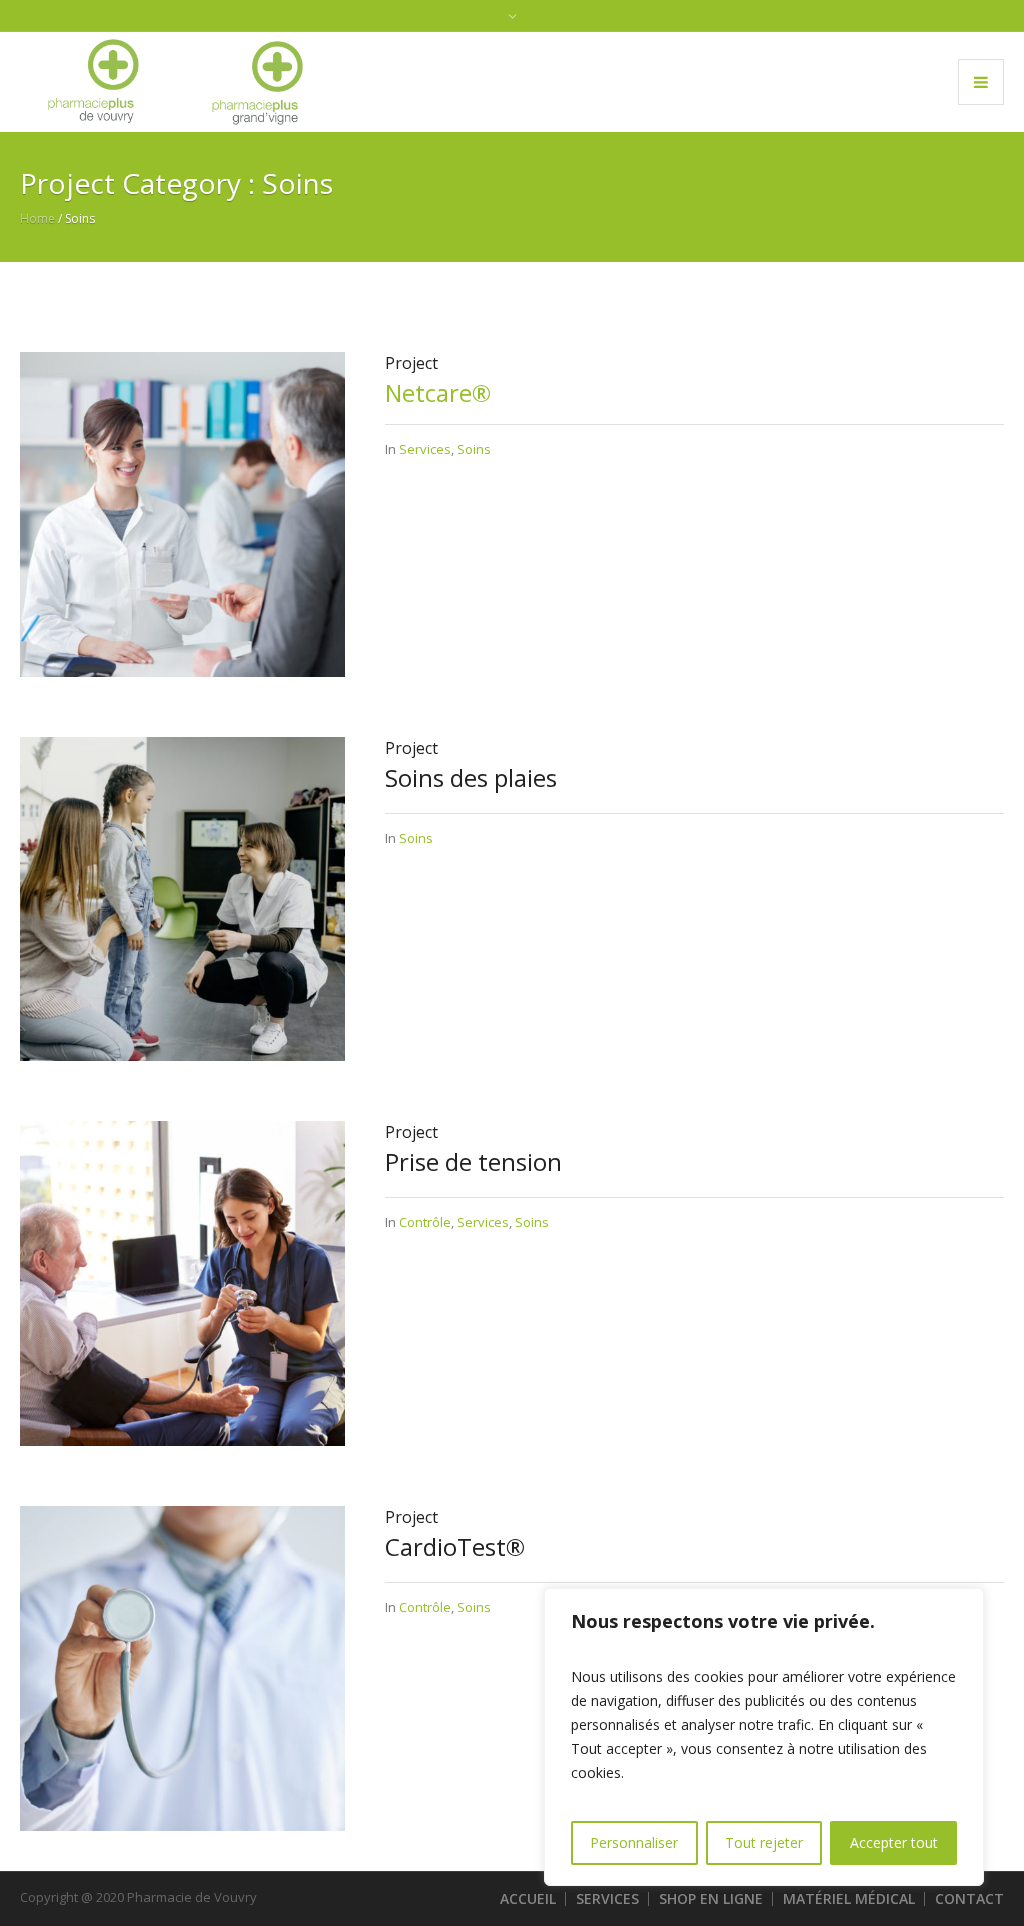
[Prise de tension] (182, 1282)
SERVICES (607, 1898)
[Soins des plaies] (182, 898)
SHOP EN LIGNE (711, 1898)
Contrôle (425, 1222)
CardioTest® (455, 1546)
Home (37, 218)
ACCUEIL (528, 1898)
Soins (474, 449)
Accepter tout (894, 1842)
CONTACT (969, 1898)
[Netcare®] (182, 513)
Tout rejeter (764, 1842)
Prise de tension (473, 1161)
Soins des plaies (471, 777)
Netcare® (438, 392)
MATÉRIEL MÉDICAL (849, 1898)
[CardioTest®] (182, 1667)
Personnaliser (634, 1842)
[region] (764, 1737)
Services (425, 449)
